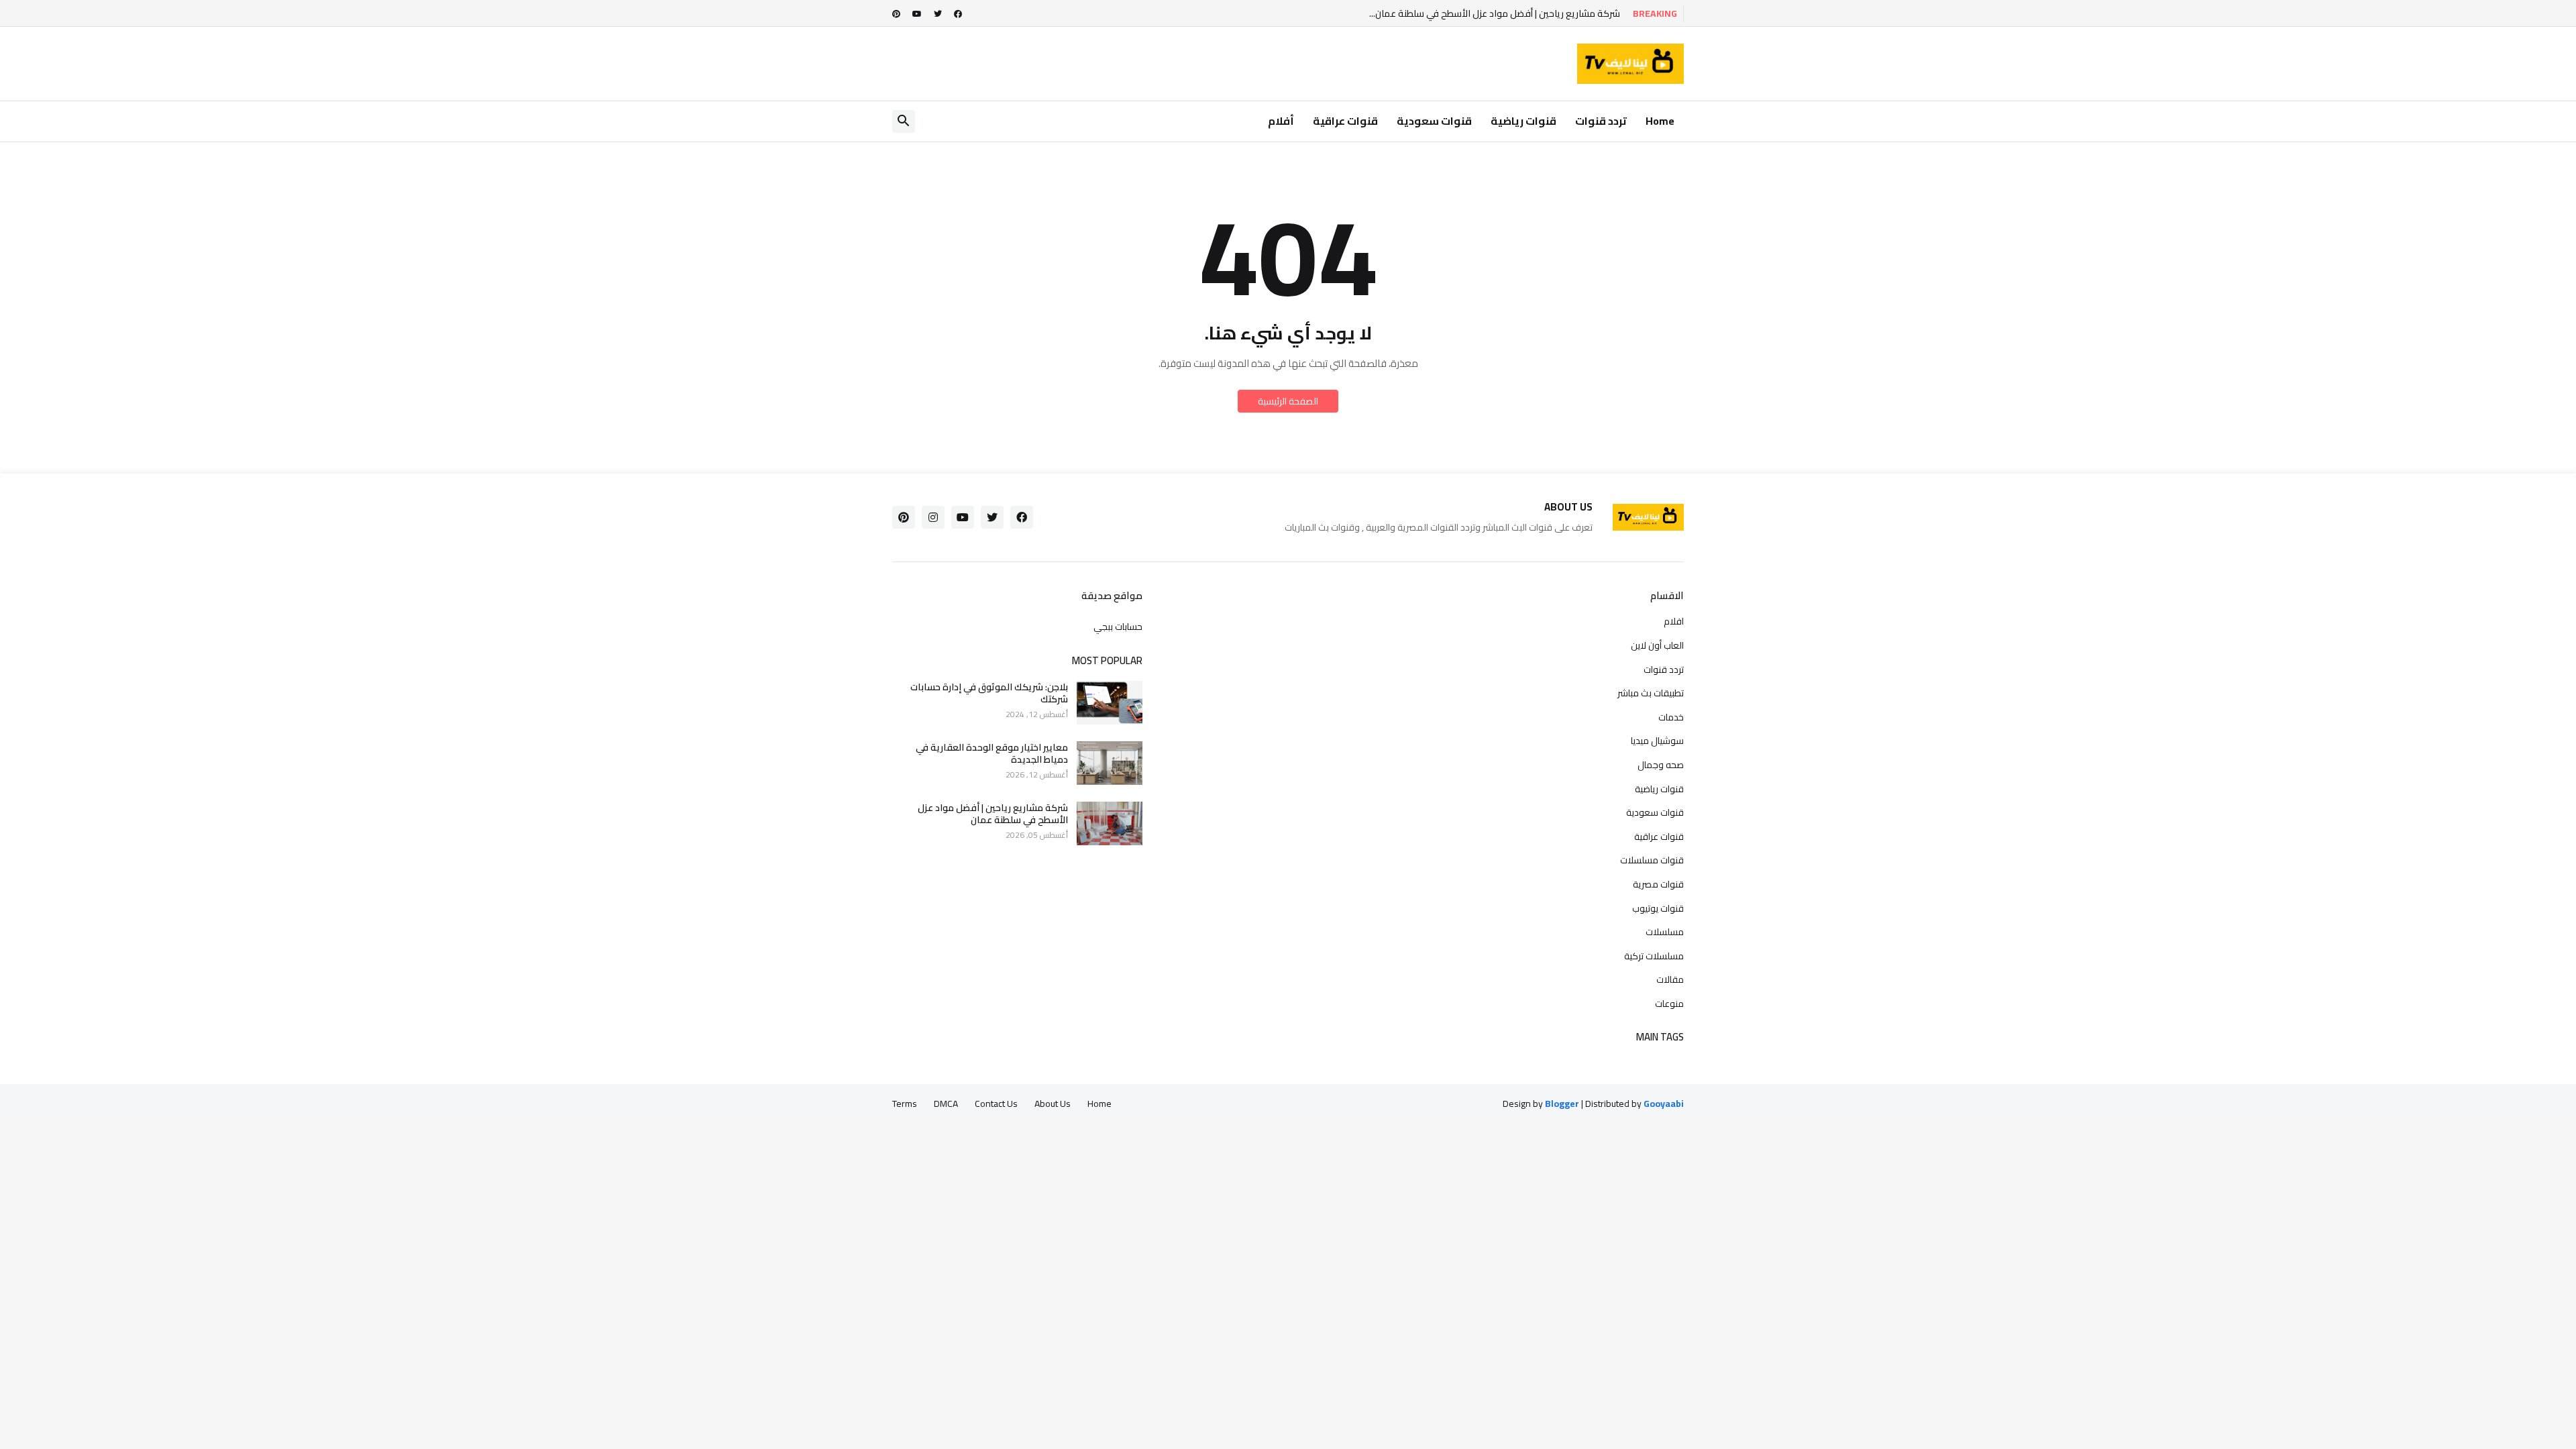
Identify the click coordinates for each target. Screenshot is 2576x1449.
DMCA (946, 1104)
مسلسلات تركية (1654, 956)
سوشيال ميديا (1657, 741)
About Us (1053, 1104)
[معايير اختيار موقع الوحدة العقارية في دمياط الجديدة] (1110, 763)
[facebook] (958, 14)
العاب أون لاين (1657, 645)
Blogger (1562, 1104)
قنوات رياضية (1523, 121)
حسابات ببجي (1118, 626)
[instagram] (933, 517)
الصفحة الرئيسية (1288, 401)
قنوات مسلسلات (1652, 860)
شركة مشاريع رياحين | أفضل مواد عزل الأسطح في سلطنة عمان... (1495, 14)
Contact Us (996, 1104)
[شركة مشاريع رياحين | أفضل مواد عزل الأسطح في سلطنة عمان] (1110, 823)
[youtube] (917, 14)
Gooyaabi (1664, 1104)
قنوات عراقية (1345, 121)
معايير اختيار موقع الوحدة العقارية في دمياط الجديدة (992, 753)
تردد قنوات (1601, 121)
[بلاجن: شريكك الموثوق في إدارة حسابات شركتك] (1110, 703)
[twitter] (938, 14)
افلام (1674, 623)
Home (1660, 121)
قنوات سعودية (1434, 121)
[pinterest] (896, 14)
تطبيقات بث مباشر (1651, 693)
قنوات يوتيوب (1658, 908)
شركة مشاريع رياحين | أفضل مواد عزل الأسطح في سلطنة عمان (993, 814)
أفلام (1281, 121)
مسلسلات (1665, 932)
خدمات (1671, 717)
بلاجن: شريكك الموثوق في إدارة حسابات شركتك (989, 693)
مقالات (1670, 979)
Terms (905, 1104)
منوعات (1669, 1003)
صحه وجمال (1661, 765)
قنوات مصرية (1658, 884)
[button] (904, 121)
